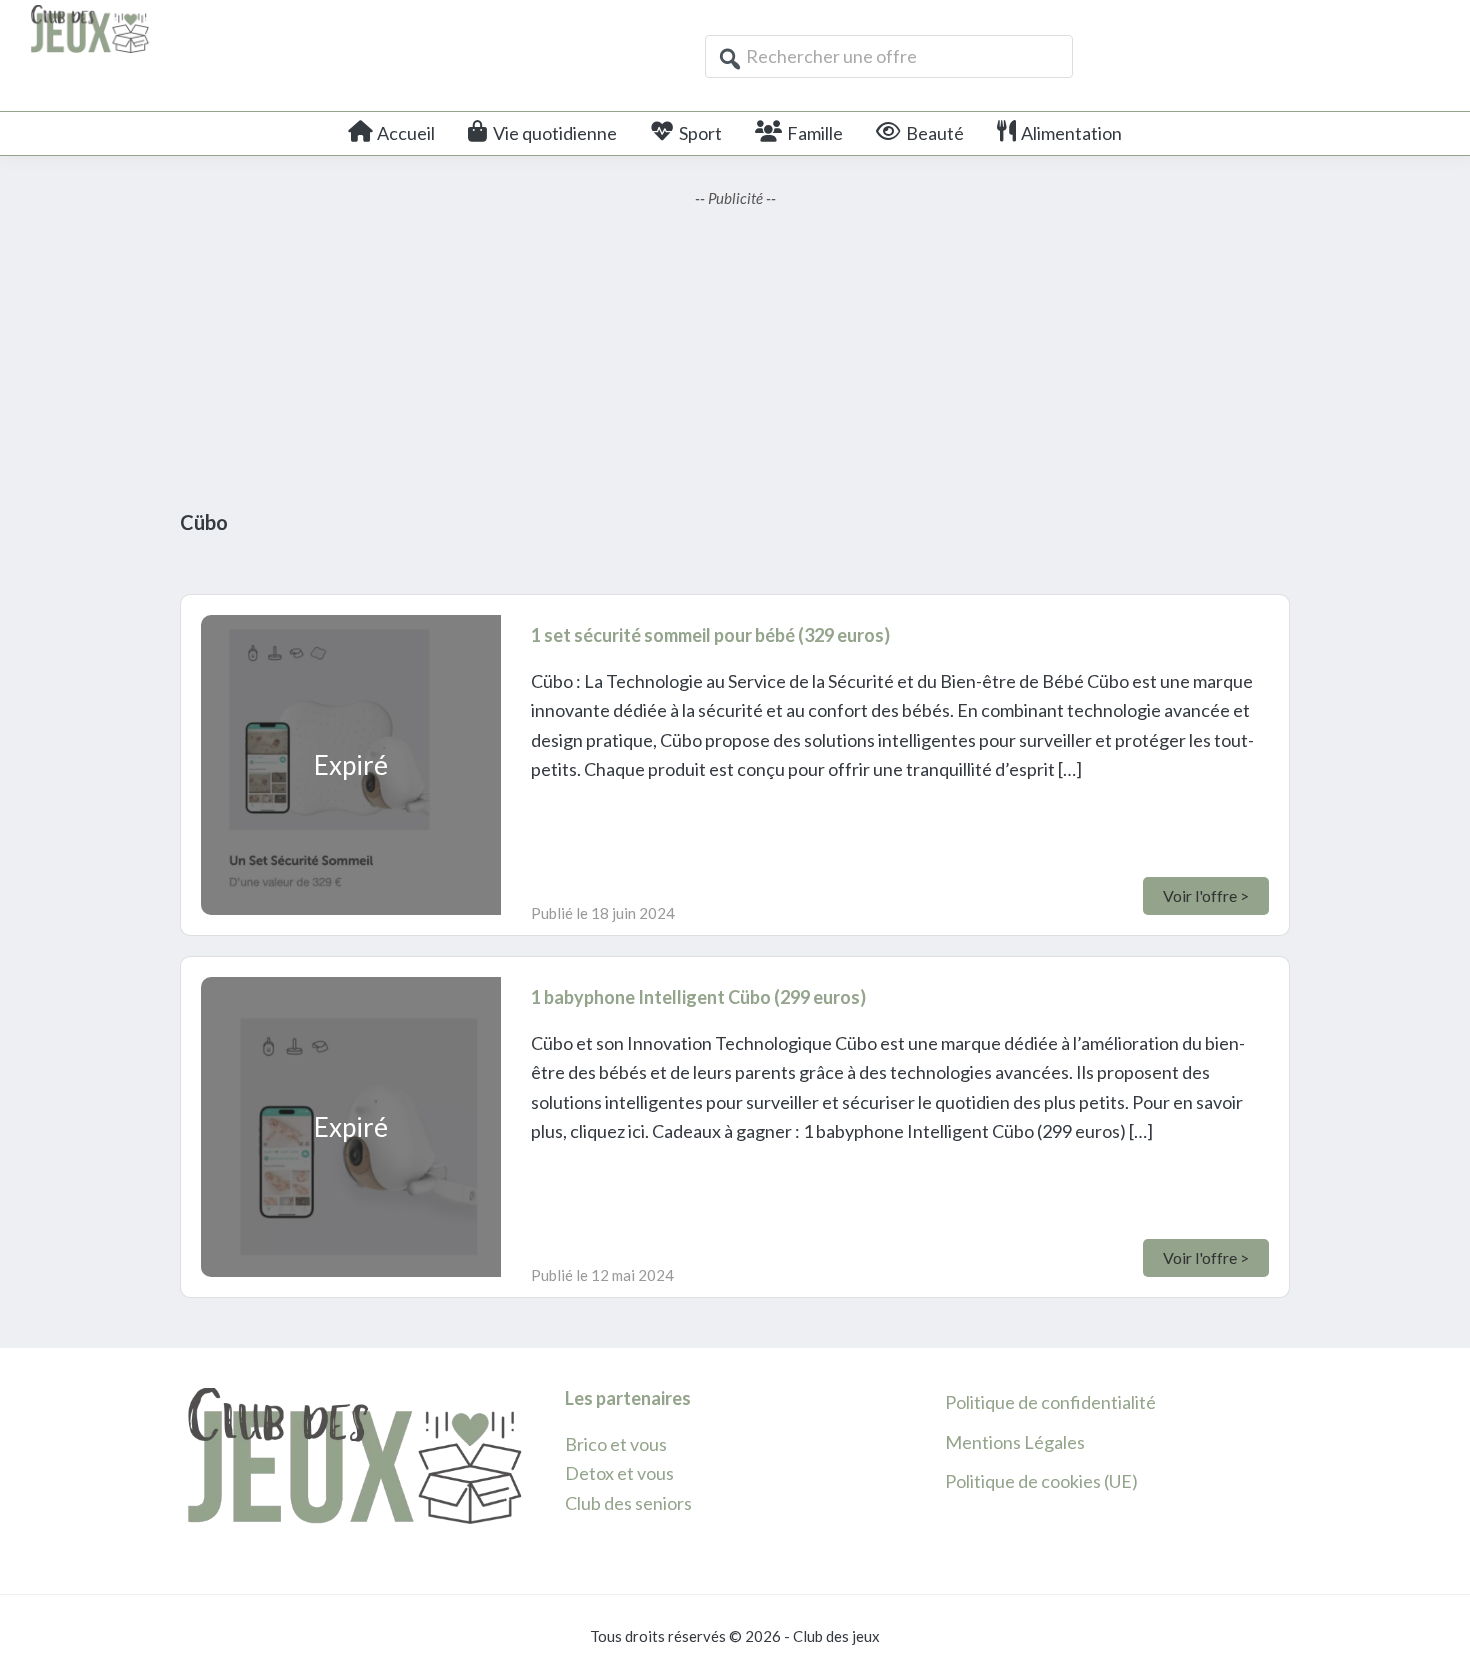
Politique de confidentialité (1050, 1402)
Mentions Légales (1015, 1442)
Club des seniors (628, 1503)
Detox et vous (619, 1473)
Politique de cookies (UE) (1041, 1481)
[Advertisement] (735, 350)
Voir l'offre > (1206, 895)
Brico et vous (616, 1444)
